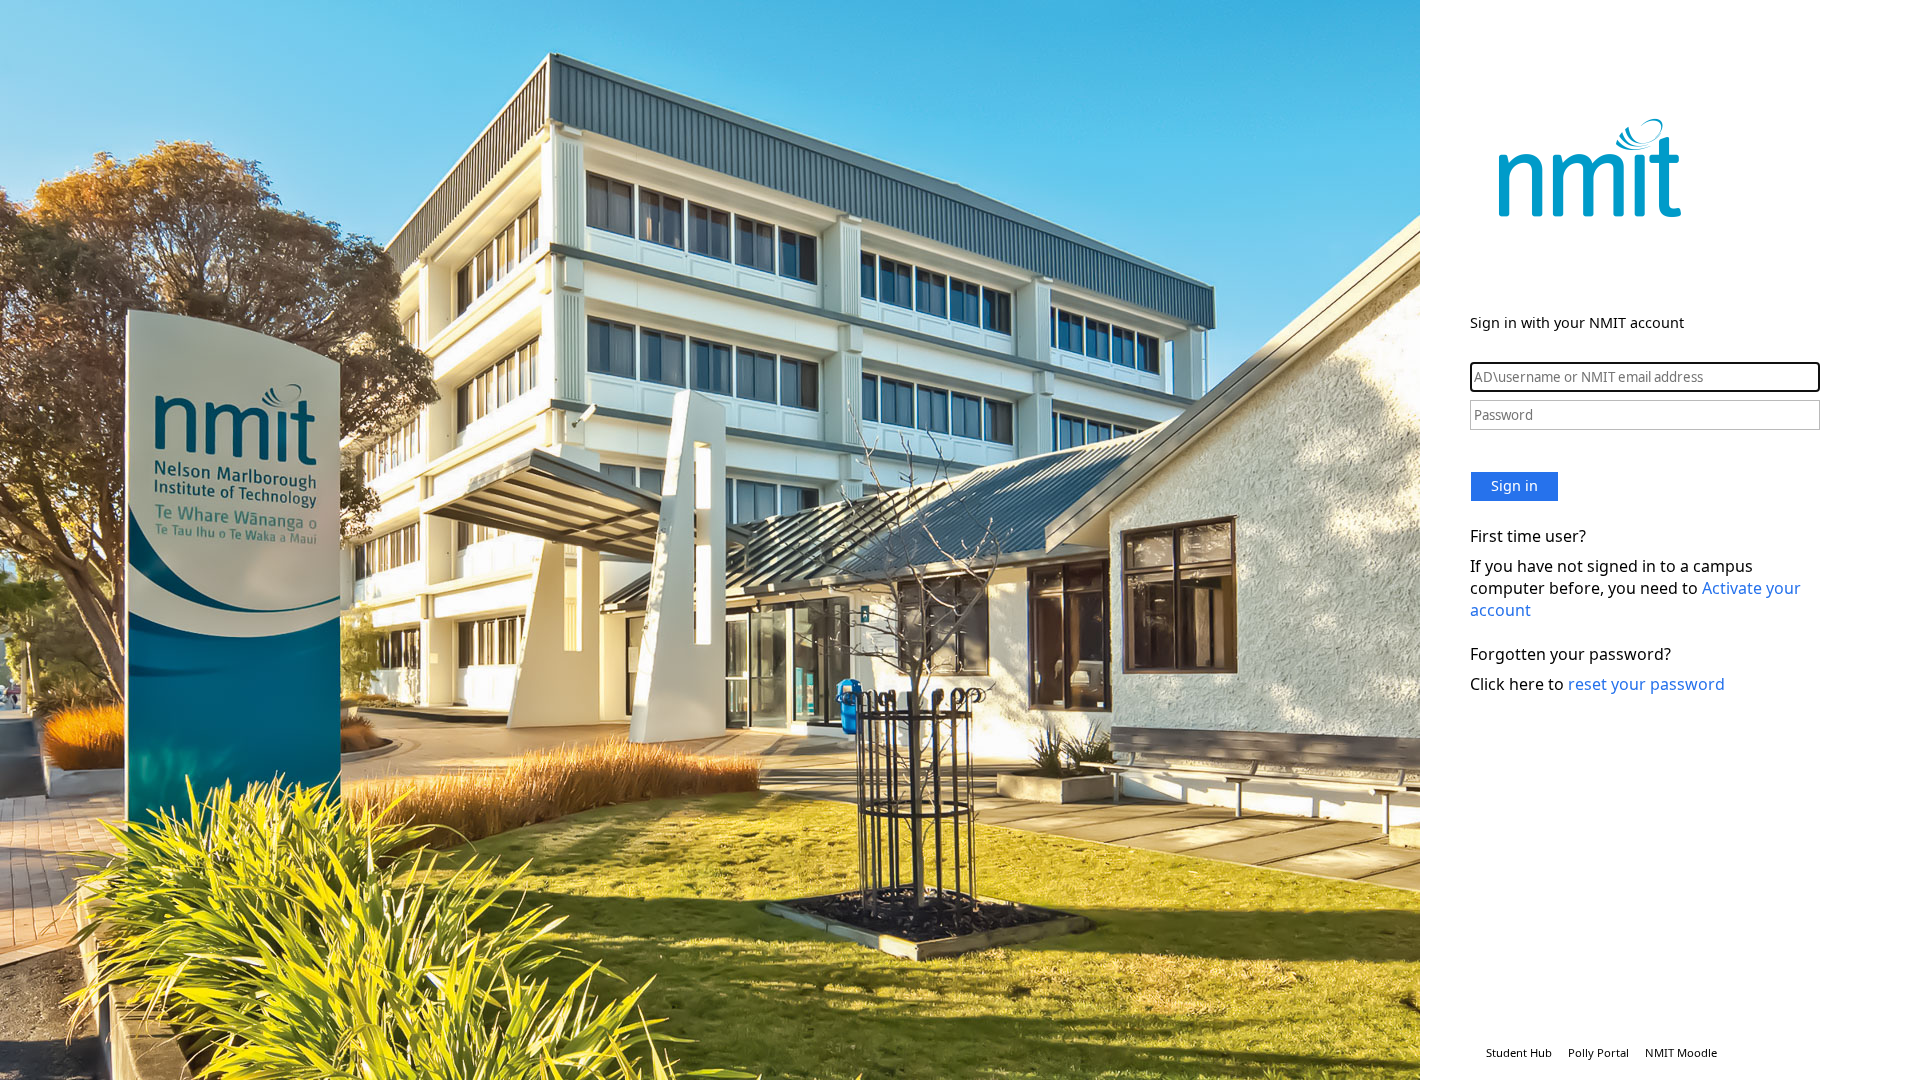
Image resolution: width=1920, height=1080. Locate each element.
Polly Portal (1598, 1052)
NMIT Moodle (1681, 1052)
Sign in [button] (1514, 485)
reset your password (1646, 684)
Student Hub (1519, 1052)
